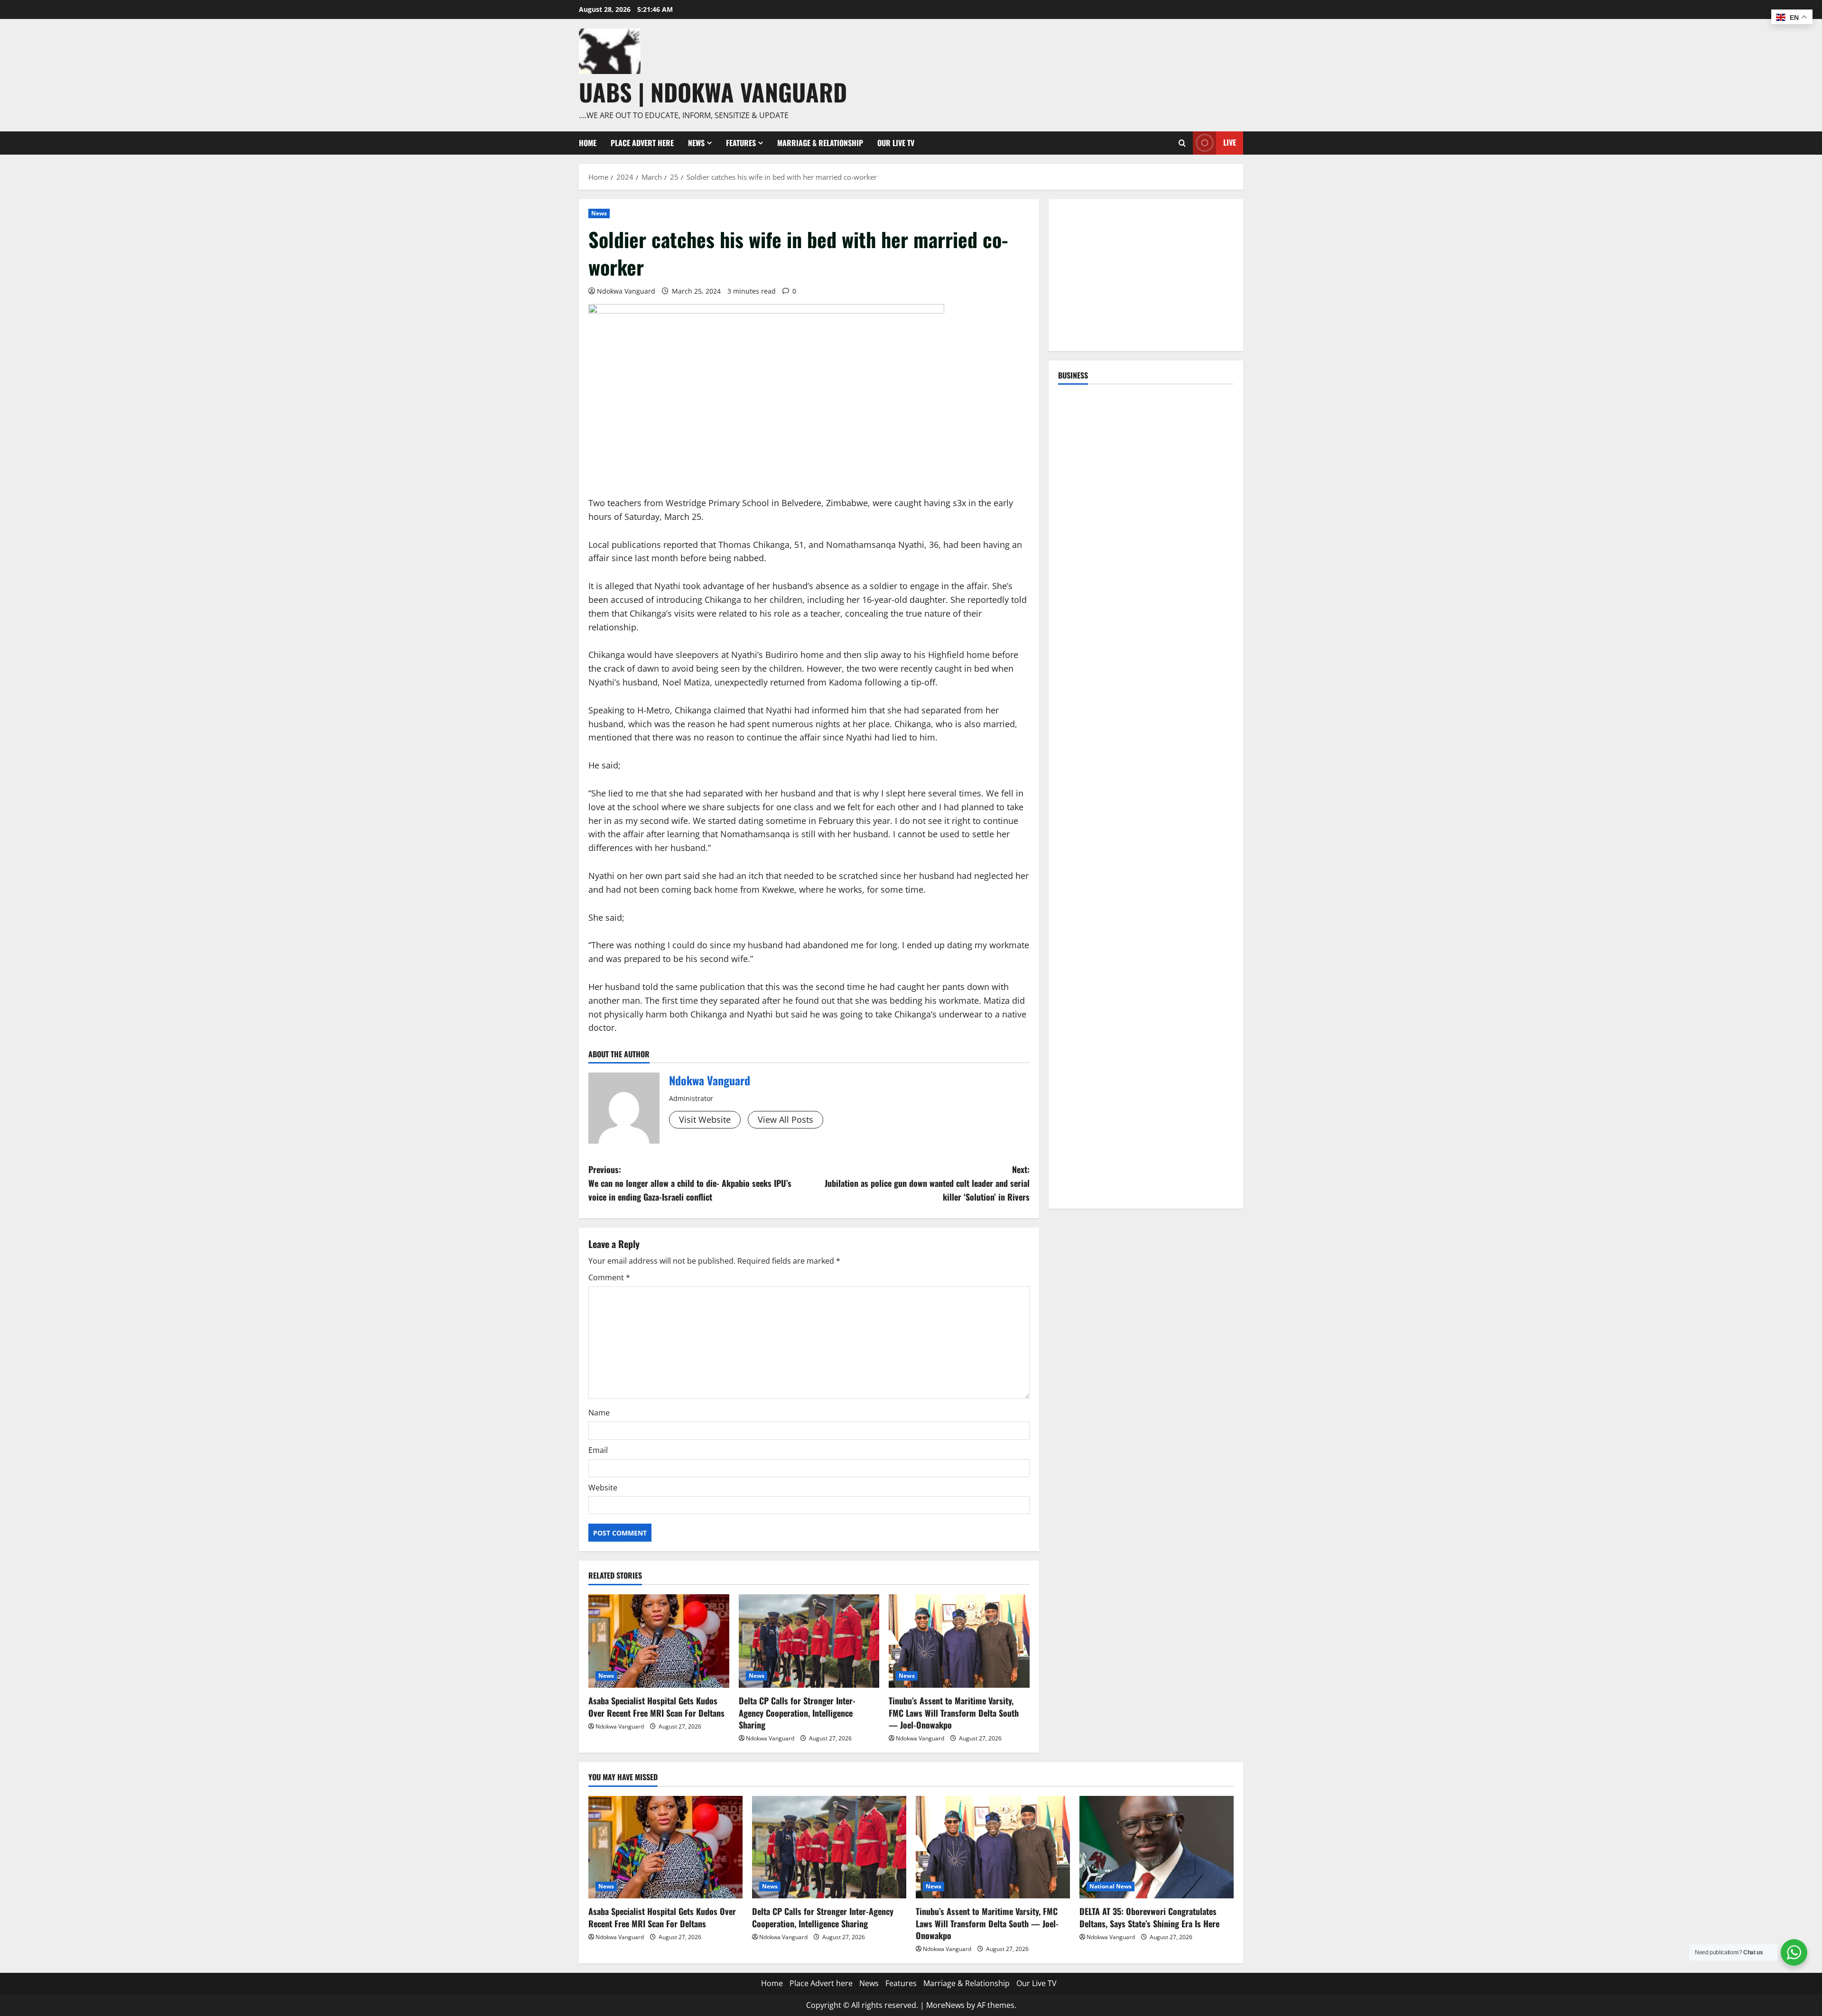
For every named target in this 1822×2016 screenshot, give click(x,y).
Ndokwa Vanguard (626, 291)
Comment (609, 1277)
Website (603, 1488)
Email (598, 1450)
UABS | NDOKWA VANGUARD (713, 92)
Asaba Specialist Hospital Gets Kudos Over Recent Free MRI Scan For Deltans (656, 1706)
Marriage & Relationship (820, 143)
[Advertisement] (1146, 275)
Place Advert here (642, 143)
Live (1230, 142)
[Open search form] (1182, 143)
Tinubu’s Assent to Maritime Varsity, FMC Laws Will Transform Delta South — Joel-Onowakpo (954, 1712)
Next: (927, 1183)
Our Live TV (896, 143)
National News (1111, 1886)
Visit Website (705, 1119)
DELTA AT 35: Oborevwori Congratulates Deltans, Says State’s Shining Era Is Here (1149, 1917)
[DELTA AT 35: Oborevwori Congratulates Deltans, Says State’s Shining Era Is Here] (1157, 1847)
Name (599, 1413)
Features (741, 143)
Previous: (690, 1183)
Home (588, 143)
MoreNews (945, 2005)
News (696, 143)
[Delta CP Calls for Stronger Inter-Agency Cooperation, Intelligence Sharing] (809, 1641)
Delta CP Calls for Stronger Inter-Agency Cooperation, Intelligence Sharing (797, 1712)
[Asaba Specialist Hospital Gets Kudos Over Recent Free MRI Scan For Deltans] (659, 1641)
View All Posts (786, 1119)
